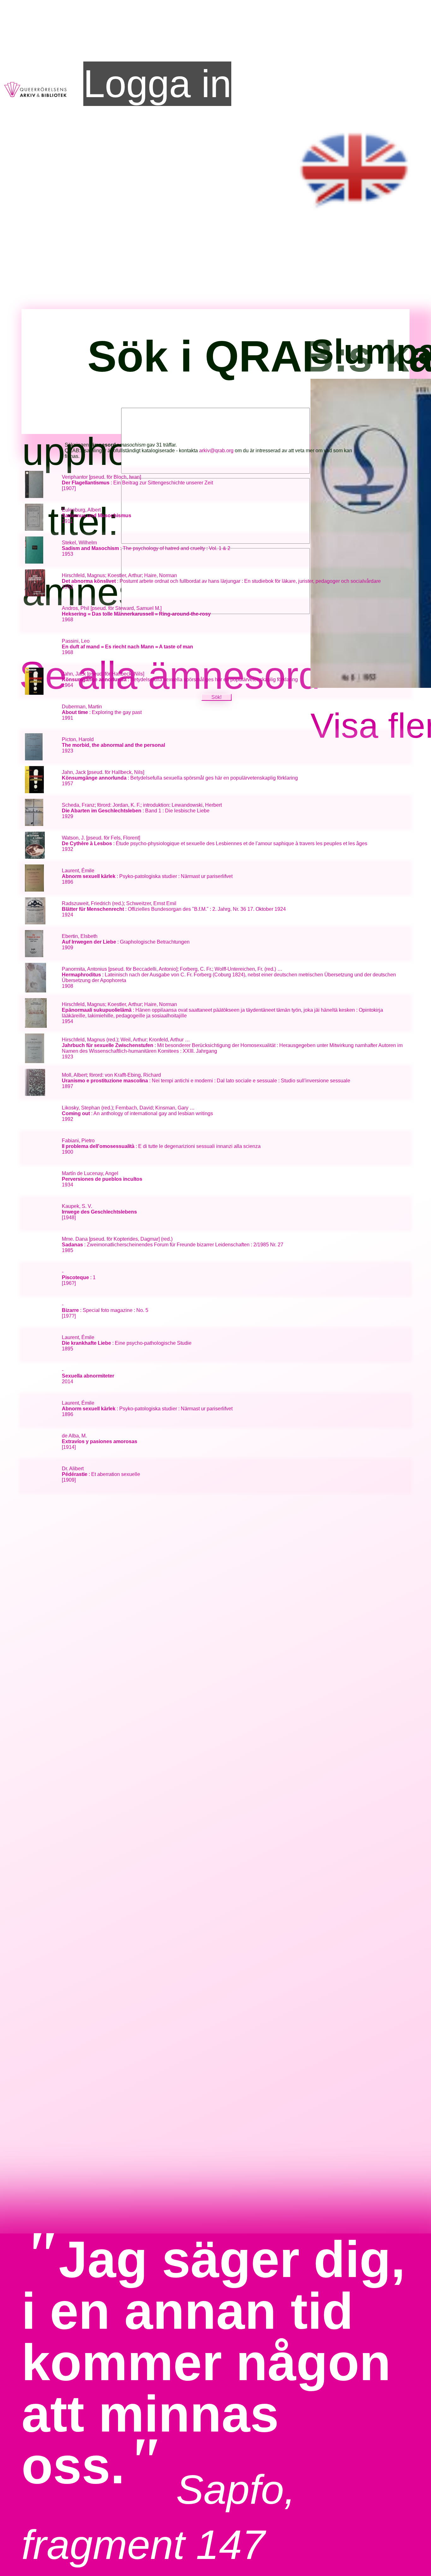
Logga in (157, 84)
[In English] (355, 215)
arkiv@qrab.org (216, 451)
